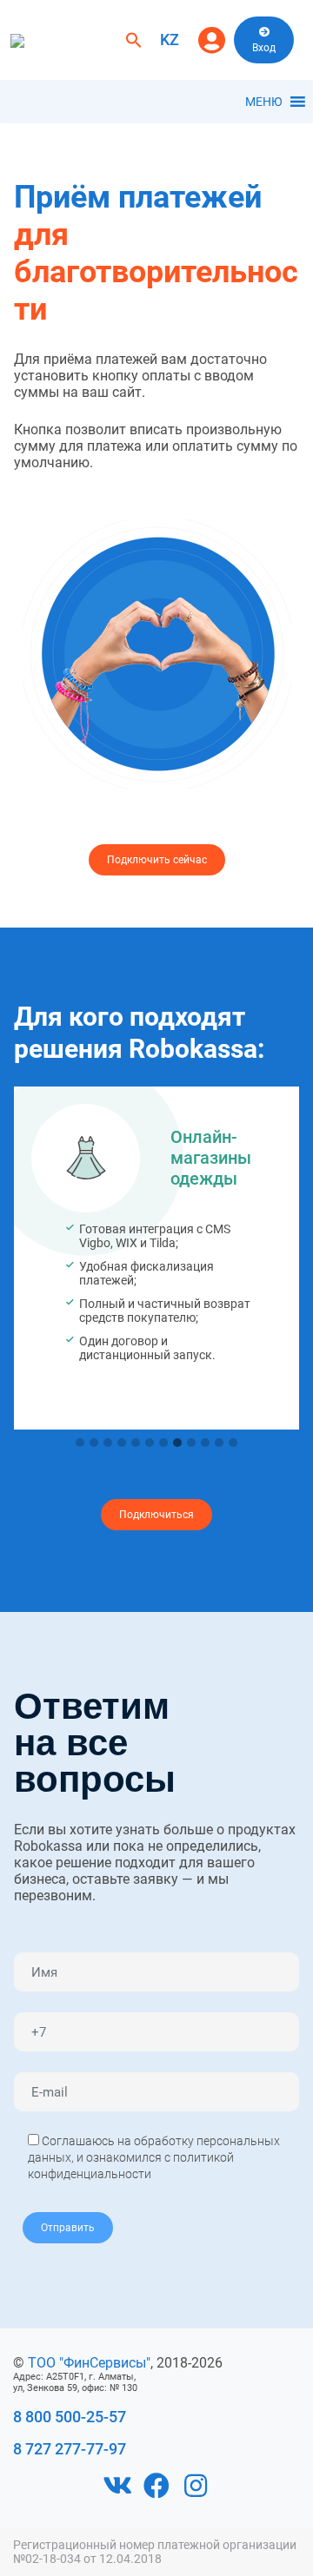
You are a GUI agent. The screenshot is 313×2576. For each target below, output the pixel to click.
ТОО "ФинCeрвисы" (89, 2363)
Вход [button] (264, 48)
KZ (170, 40)
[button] (134, 39)
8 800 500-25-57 (70, 2417)
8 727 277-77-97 (70, 2449)
